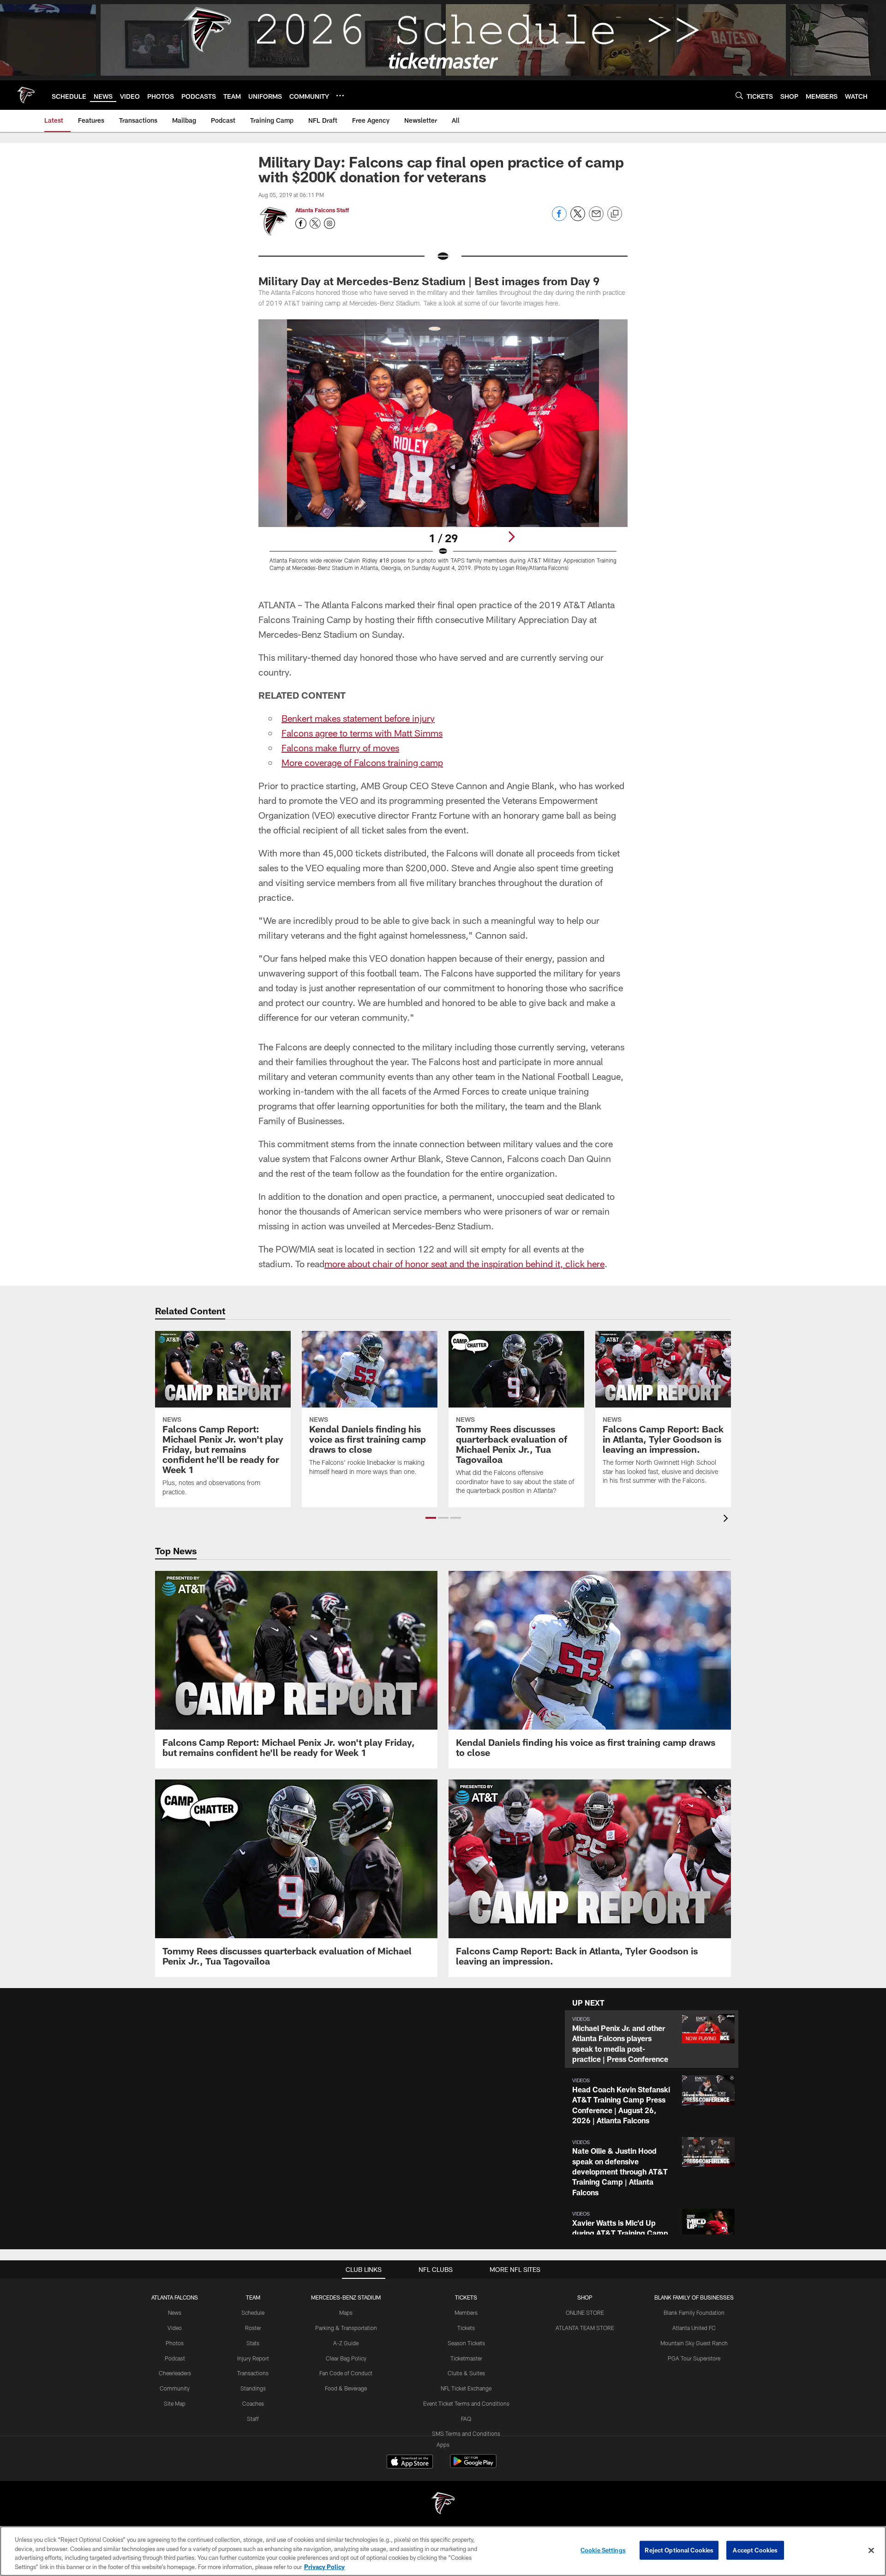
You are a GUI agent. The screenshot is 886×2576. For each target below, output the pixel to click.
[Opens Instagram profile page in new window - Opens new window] (329, 223)
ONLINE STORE (585, 2312)
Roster (253, 2328)
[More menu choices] (340, 96)
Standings (253, 2388)
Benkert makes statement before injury (358, 718)
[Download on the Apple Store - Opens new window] (410, 2462)
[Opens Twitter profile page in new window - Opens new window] (315, 223)
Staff (253, 2419)
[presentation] (727, 1519)
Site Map (175, 2403)
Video (175, 2328)
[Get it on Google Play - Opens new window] (473, 2466)
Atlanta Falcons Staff (322, 210)
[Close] (871, 2550)
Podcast (175, 2358)
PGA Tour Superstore (694, 2358)
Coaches (253, 2403)
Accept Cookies (755, 2550)
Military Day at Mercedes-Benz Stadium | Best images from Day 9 (429, 281)
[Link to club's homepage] (26, 95)
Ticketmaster (466, 2358)
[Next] (511, 537)
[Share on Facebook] (559, 219)
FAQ (466, 2419)
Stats (253, 2343)
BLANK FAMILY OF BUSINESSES (694, 2297)
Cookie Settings (603, 2550)
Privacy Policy (324, 2566)
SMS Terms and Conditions (466, 2433)
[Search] (739, 95)
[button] (431, 1518)
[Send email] (596, 219)
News (175, 2312)
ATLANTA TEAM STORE (585, 2328)
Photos (175, 2343)
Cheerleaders (175, 2373)
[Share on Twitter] (578, 219)
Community (175, 2388)
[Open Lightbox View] (443, 451)
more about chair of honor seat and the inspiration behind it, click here (464, 1264)
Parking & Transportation (346, 2328)
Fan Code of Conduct (346, 2373)
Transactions (253, 2373)
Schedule (253, 2312)
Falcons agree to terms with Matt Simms (362, 733)
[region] (443, 2551)
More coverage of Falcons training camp (362, 762)
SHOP (585, 2297)
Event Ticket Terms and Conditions (466, 2403)
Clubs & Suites (466, 2373)
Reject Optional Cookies (679, 2550)
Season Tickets (466, 2343)
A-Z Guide (346, 2343)
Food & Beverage (346, 2388)
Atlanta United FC (694, 2328)
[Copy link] (615, 214)
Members (466, 2312)
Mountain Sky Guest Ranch (694, 2343)
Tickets (466, 2328)
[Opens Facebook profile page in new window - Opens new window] (301, 223)
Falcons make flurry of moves (340, 748)
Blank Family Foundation (694, 2312)
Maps (346, 2312)
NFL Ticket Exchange (466, 2388)
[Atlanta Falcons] (443, 2504)
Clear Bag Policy (346, 2358)
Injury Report (253, 2358)
